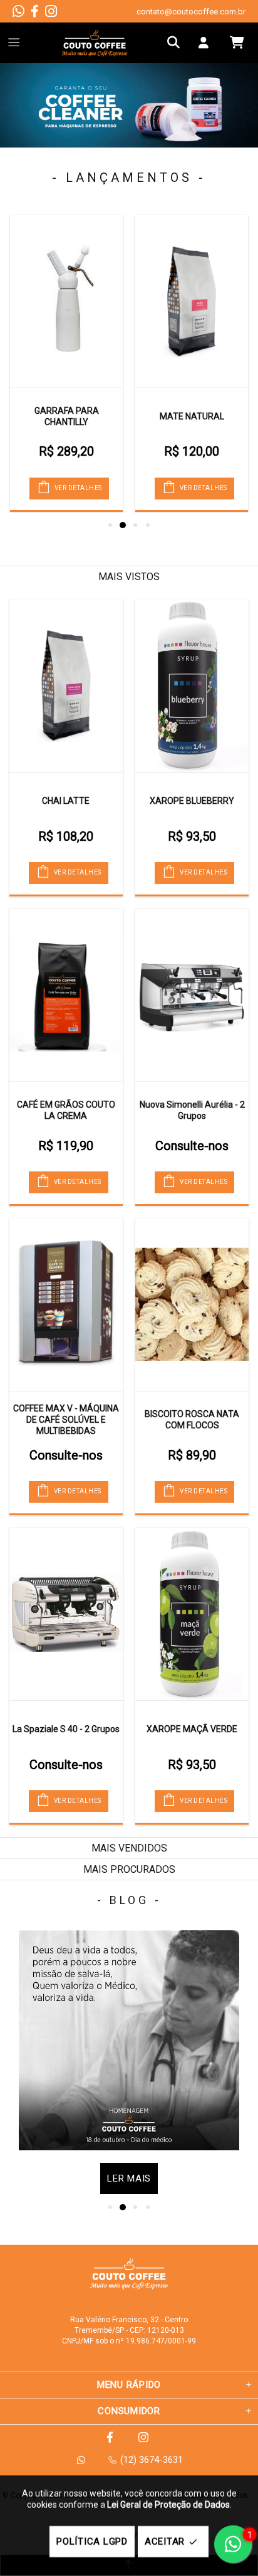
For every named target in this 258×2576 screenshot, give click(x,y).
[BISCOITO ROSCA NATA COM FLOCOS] (192, 1305)
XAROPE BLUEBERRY (192, 801)
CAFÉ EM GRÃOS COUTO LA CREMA (66, 1110)
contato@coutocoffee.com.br (191, 12)
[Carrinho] (237, 43)
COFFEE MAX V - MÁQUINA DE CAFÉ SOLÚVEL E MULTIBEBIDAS (66, 1420)
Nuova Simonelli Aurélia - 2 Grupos (192, 1110)
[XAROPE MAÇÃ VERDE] (192, 1614)
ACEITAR (165, 2542)
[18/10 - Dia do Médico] (129, 2040)
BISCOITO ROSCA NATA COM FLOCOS (192, 1420)
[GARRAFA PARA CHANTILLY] (66, 301)
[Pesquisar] (177, 43)
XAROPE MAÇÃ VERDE (192, 1729)
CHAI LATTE (66, 801)
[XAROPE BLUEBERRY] (192, 686)
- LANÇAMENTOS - (129, 178)
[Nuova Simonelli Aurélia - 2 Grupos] (192, 995)
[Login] (207, 43)
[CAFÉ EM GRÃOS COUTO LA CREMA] (66, 995)
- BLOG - (129, 1900)
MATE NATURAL (192, 416)
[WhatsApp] (18, 11)
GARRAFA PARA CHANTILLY (67, 416)
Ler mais (129, 2178)
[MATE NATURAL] (192, 301)
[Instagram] (51, 11)
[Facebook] (35, 11)
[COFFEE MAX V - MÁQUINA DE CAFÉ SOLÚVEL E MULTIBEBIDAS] (66, 1305)
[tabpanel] (129, 105)
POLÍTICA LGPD (92, 2542)
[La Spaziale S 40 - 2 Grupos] (66, 1614)
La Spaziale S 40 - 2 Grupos (66, 1729)
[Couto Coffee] (95, 43)
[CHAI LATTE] (66, 686)
